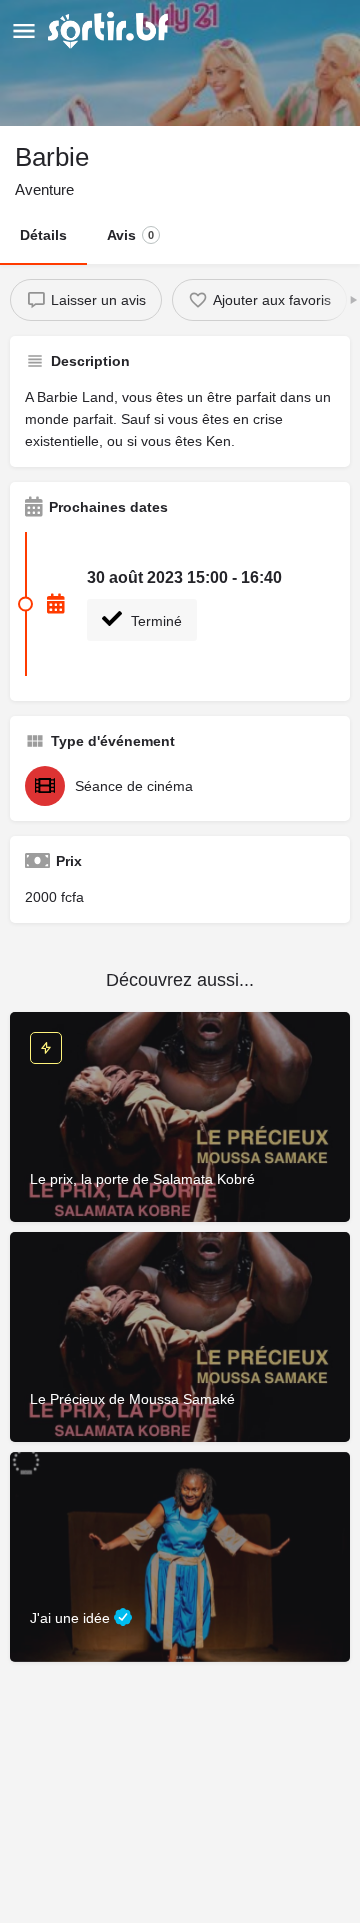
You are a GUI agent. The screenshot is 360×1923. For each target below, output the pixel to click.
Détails (43, 235)
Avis (130, 235)
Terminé (154, 621)
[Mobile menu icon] (24, 30)
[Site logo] (110, 30)
